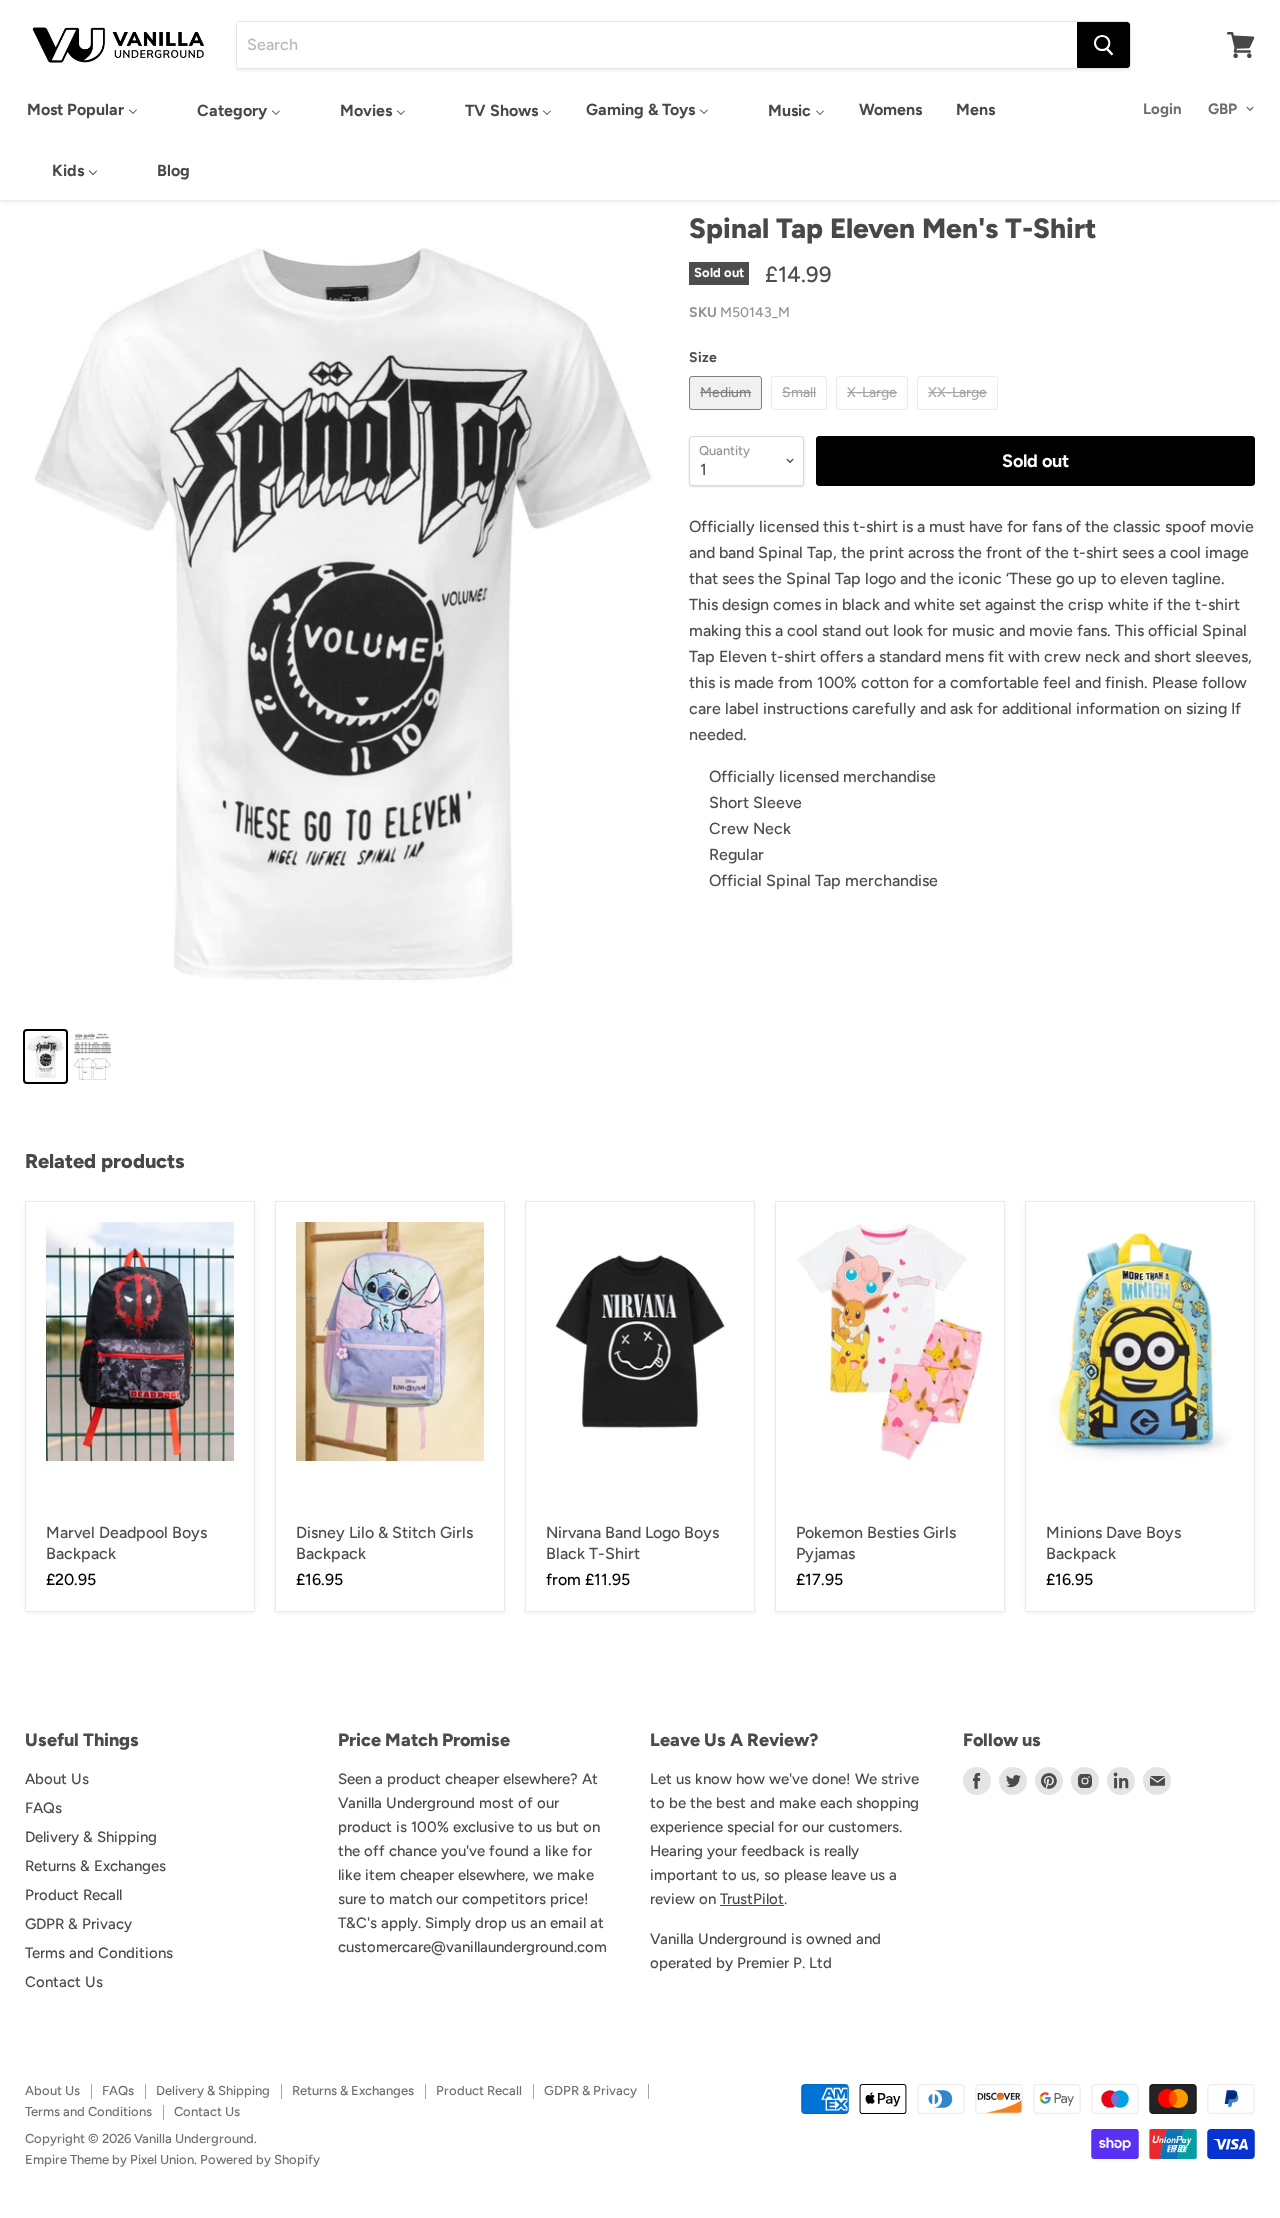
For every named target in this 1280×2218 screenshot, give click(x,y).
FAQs (43, 1808)
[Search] (1103, 45)
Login (1162, 109)
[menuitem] (82, 109)
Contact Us (64, 1982)
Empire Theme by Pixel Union (109, 2159)
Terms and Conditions (99, 1953)
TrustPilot (752, 1899)
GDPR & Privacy (78, 1924)
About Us (57, 1779)
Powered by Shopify (260, 2159)
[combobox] (657, 45)
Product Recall (73, 1895)
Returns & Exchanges (95, 1866)
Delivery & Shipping (91, 1837)
